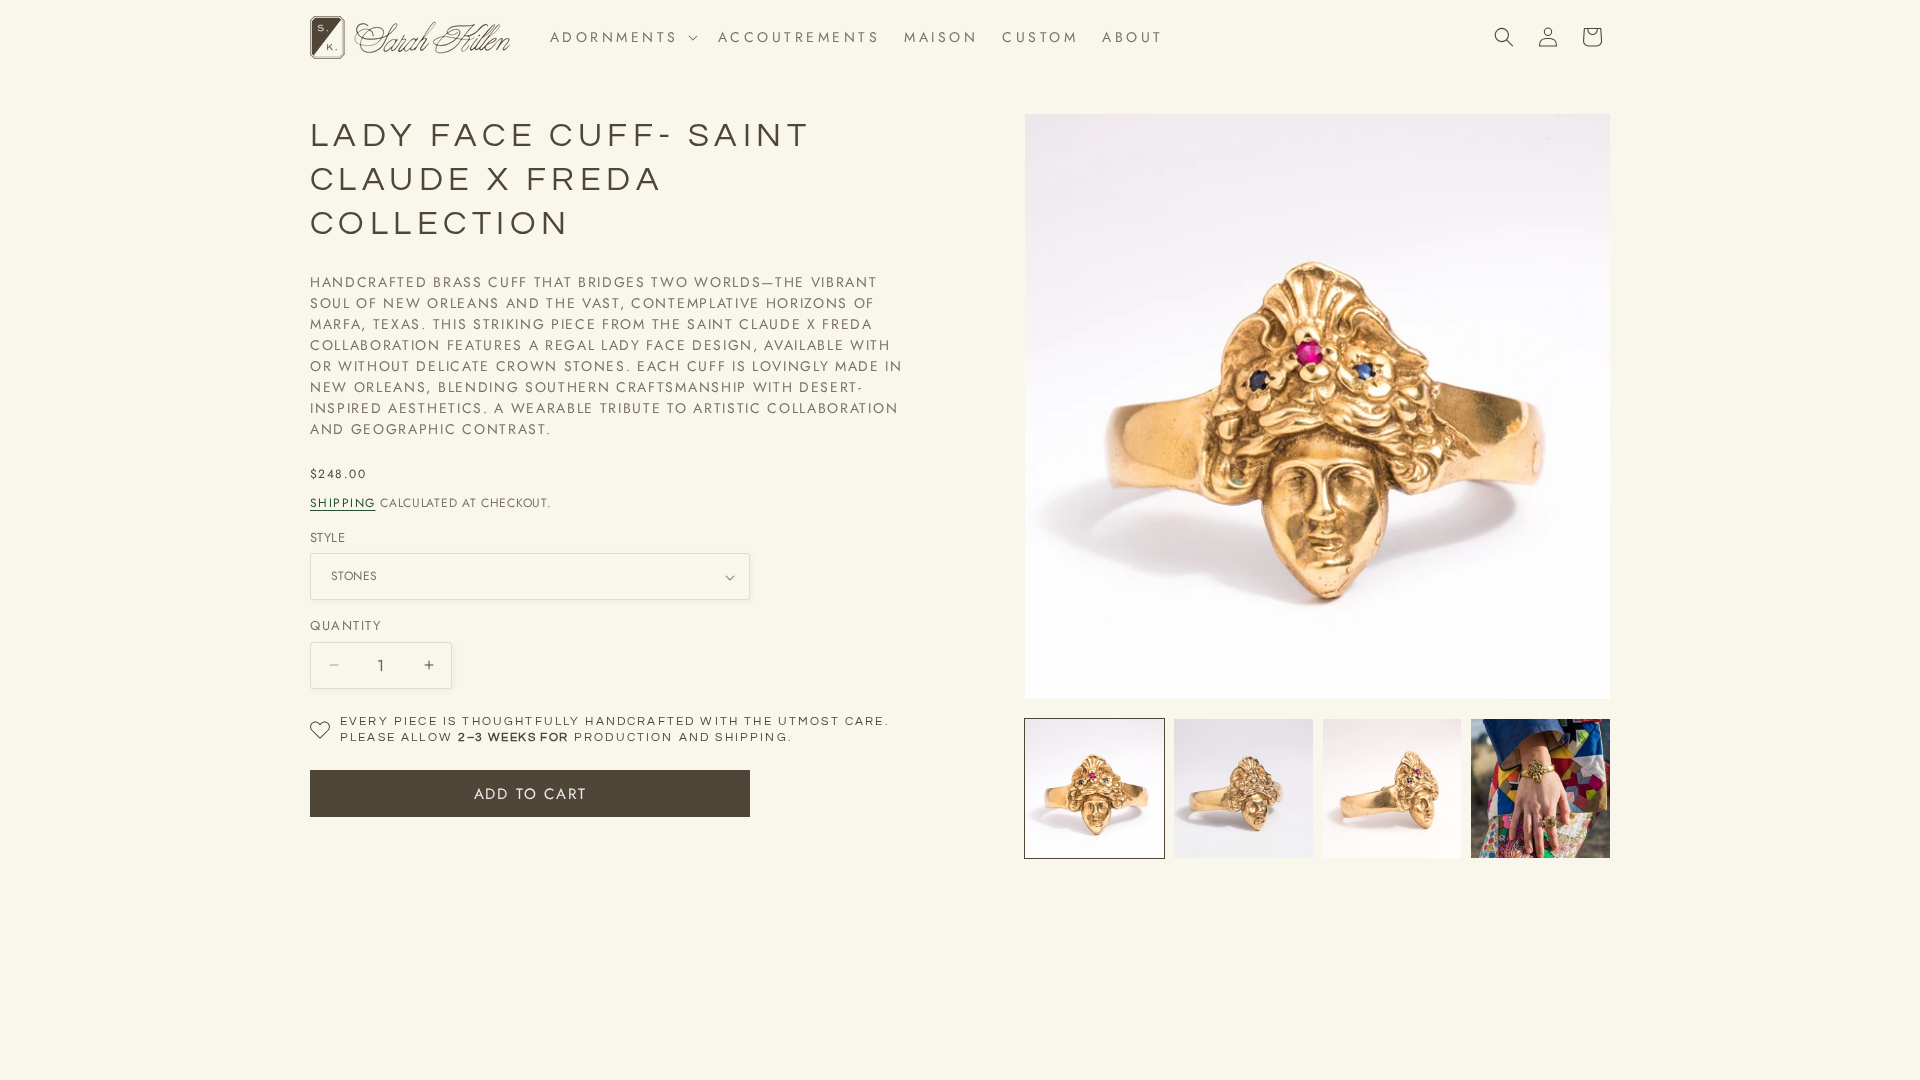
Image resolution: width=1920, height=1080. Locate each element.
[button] (622, 37)
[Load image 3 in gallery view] (1243, 788)
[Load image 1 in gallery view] (1094, 788)
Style (327, 537)
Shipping (343, 503)
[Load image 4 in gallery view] (1392, 788)
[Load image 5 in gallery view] (1540, 788)
